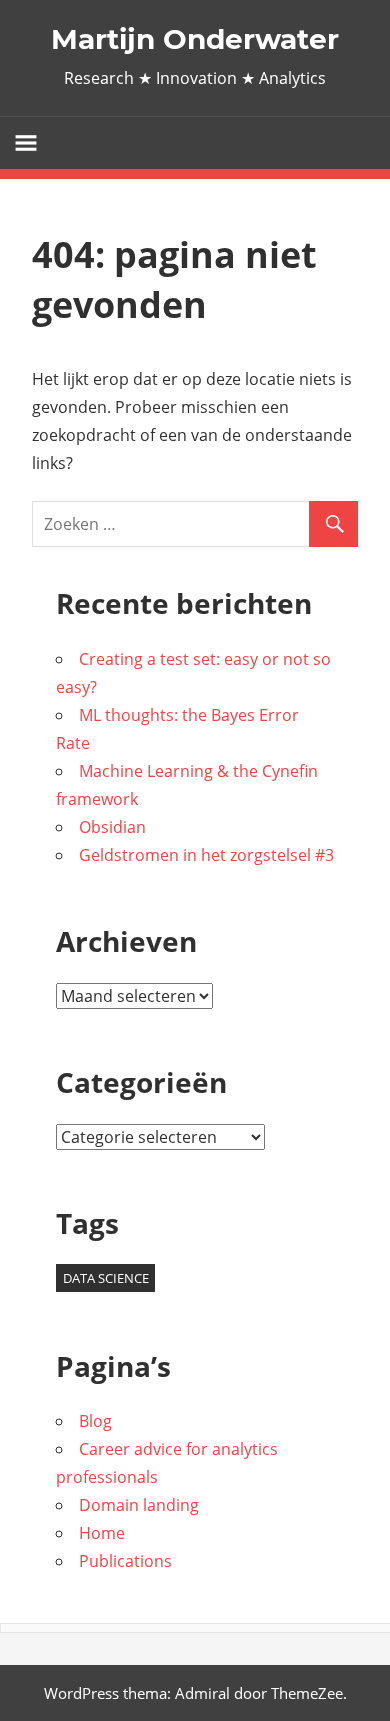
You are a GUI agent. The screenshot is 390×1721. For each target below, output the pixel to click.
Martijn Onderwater (195, 39)
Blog (95, 1421)
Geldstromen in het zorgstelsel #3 (206, 855)
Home (102, 1533)
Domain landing (139, 1505)
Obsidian (112, 827)
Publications (125, 1561)
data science (106, 1278)
